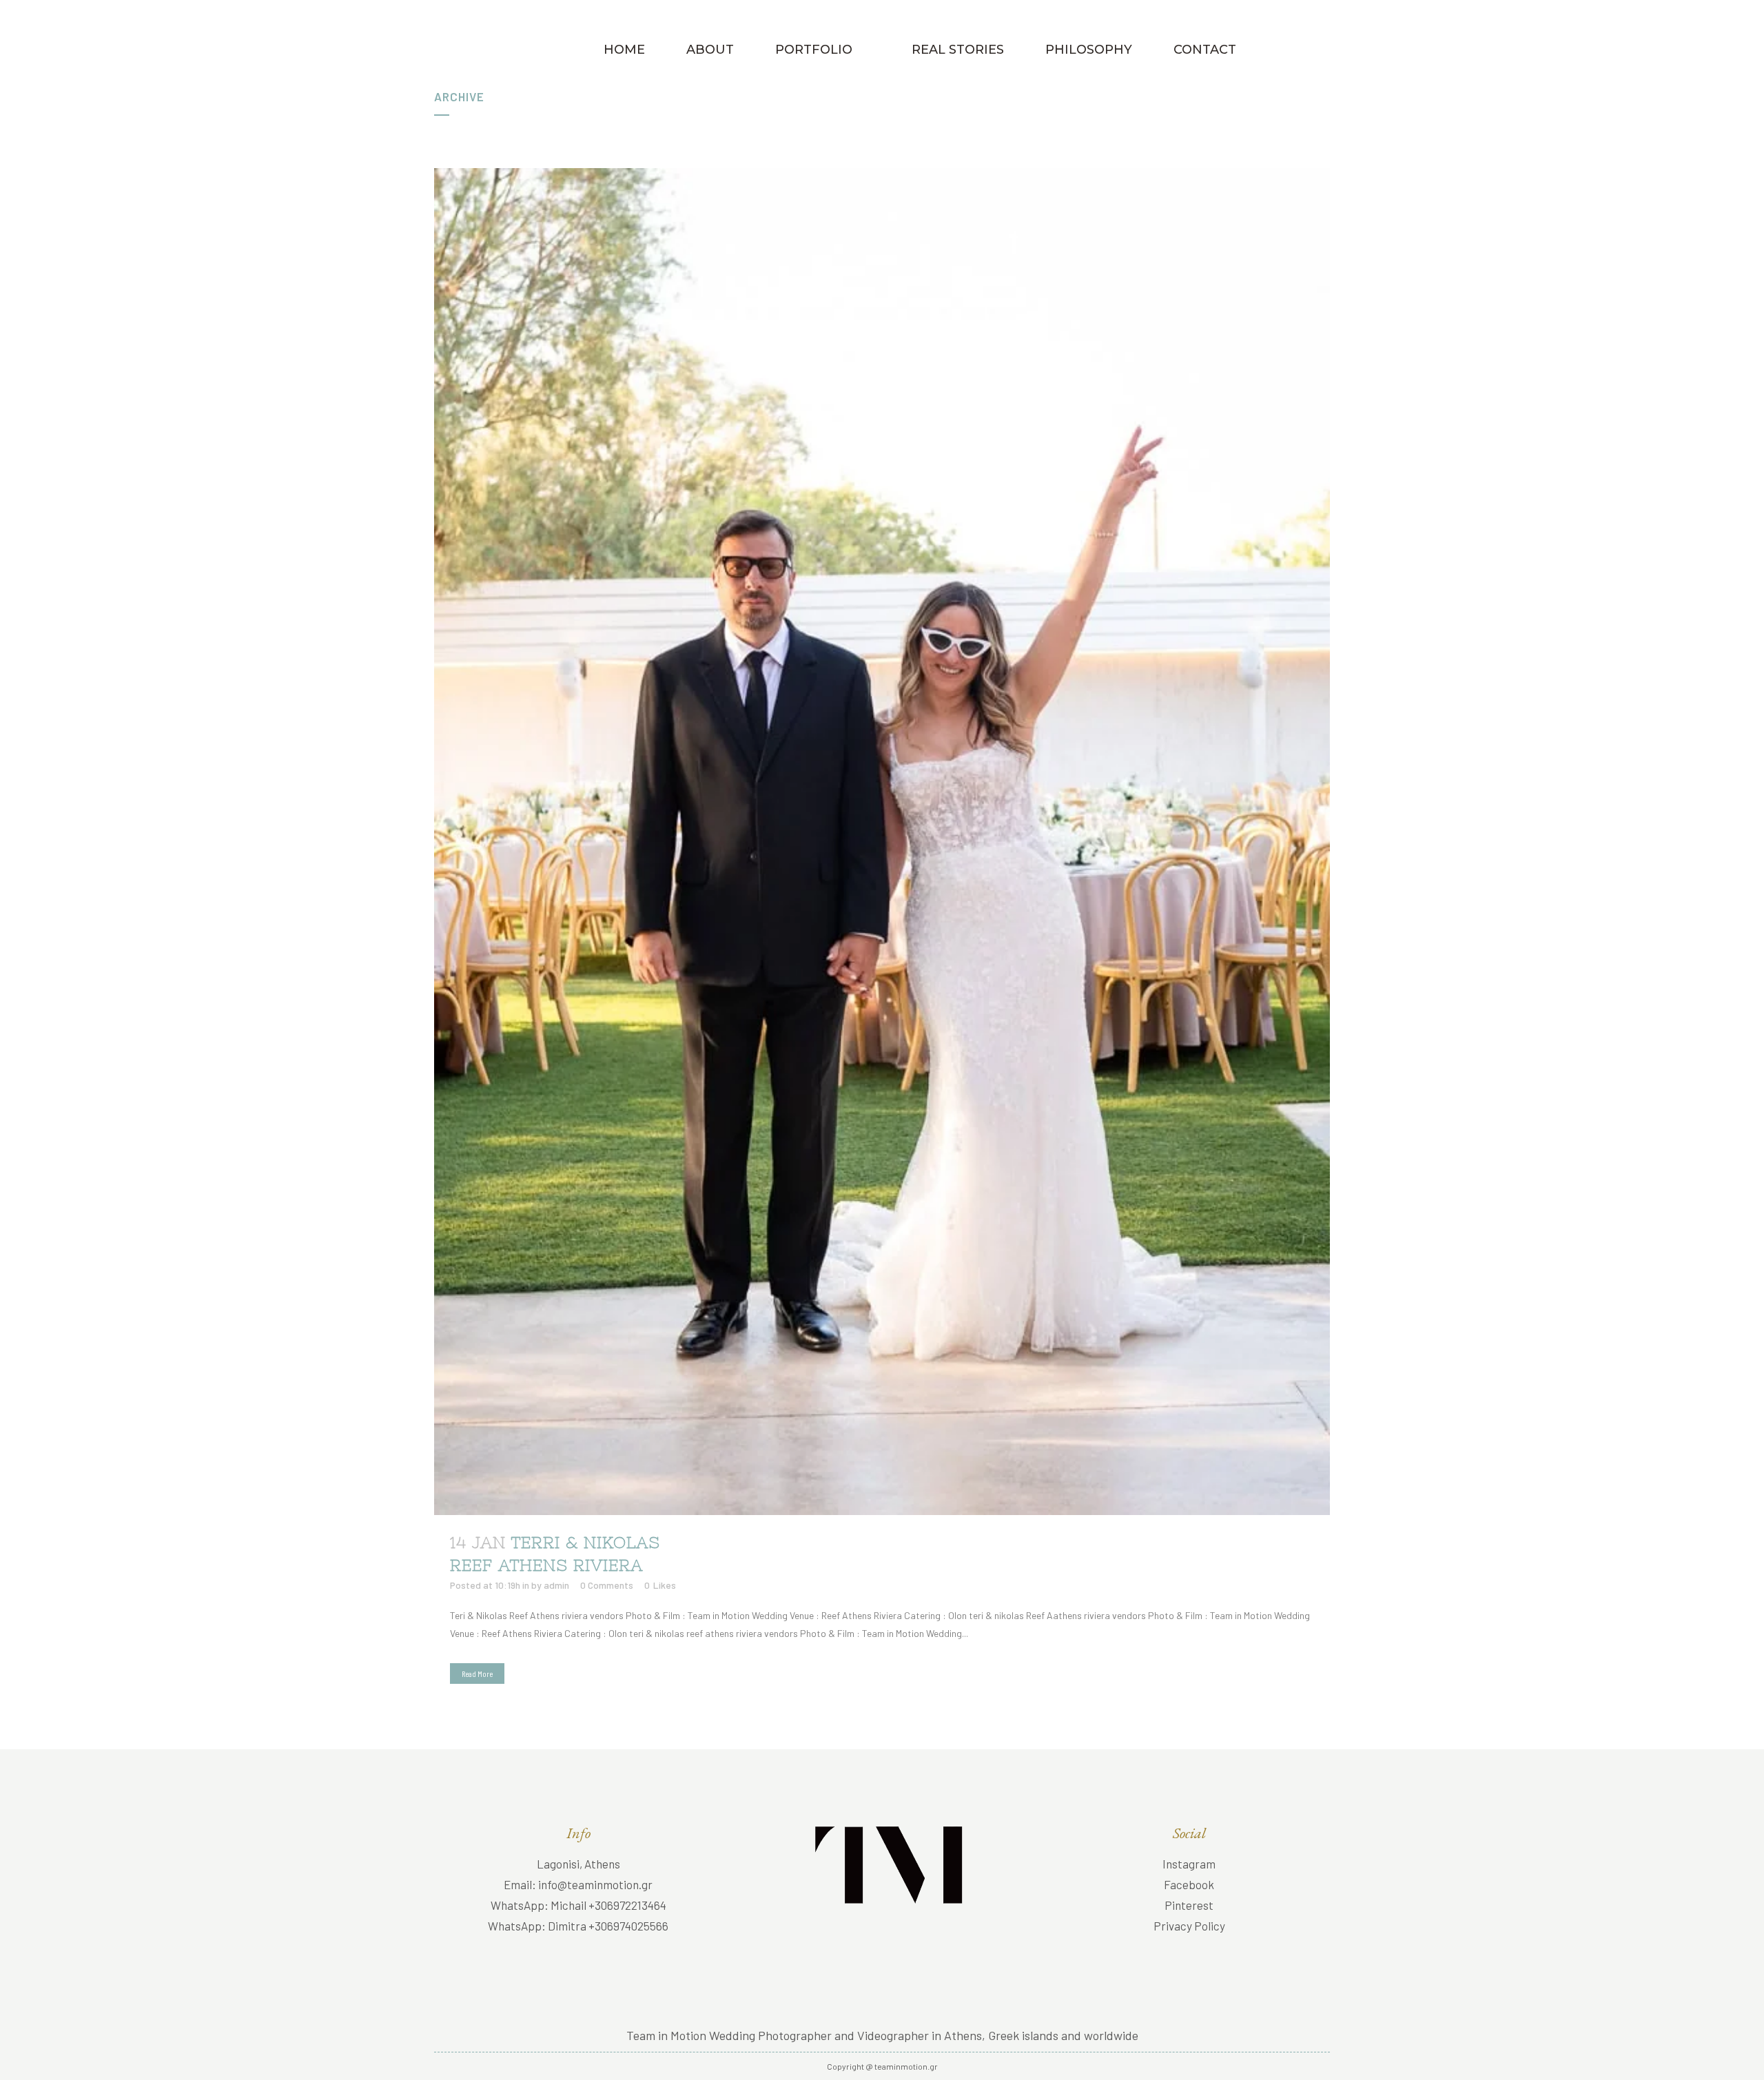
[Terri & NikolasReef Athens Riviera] (882, 842)
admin (556, 1585)
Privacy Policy (1189, 1926)
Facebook (1189, 1884)
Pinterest (1189, 1905)
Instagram (1189, 1864)
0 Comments (607, 1585)
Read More (477, 1674)
